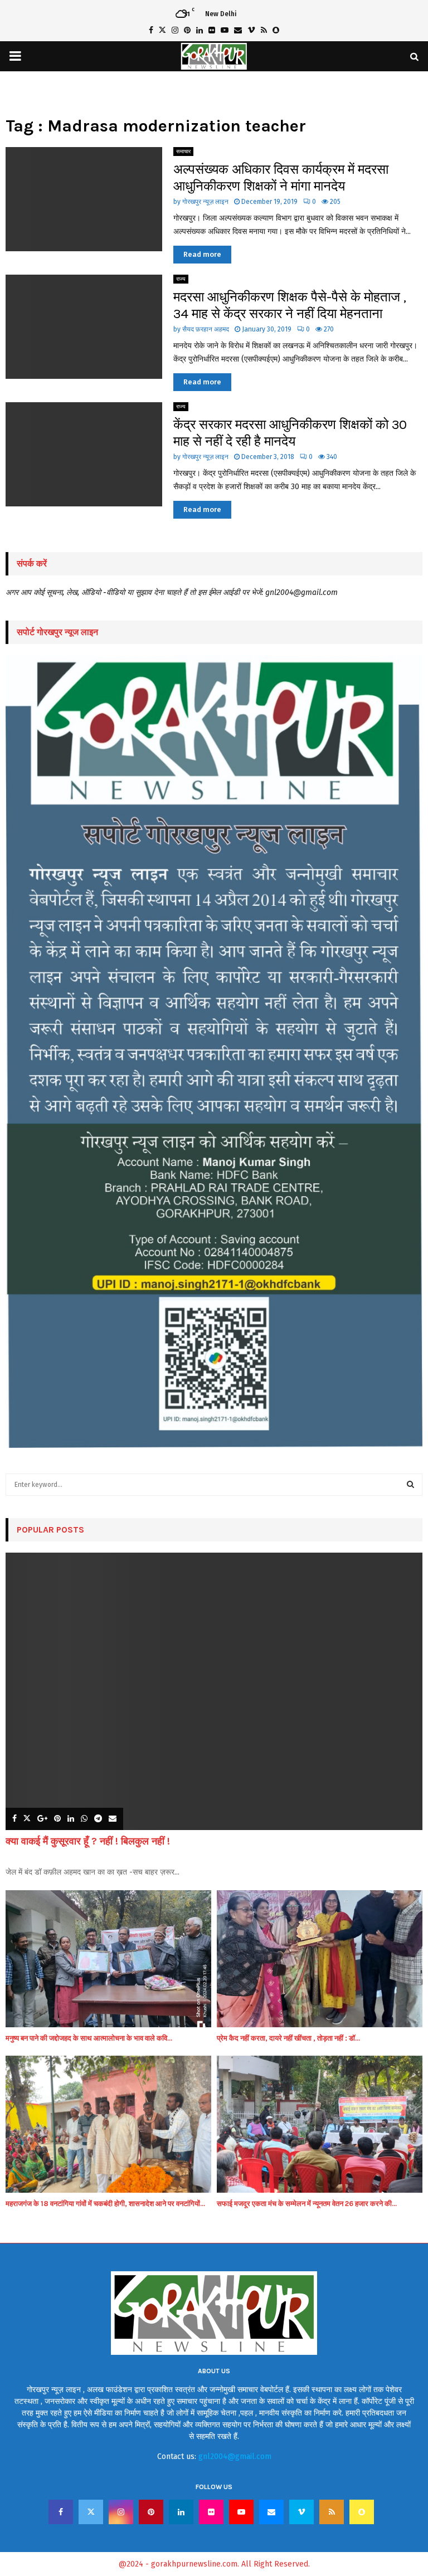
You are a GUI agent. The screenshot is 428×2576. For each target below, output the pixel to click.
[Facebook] (61, 2512)
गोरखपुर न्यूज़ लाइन (205, 202)
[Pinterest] (151, 2512)
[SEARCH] (410, 1485)
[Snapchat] (362, 2512)
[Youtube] (241, 2512)
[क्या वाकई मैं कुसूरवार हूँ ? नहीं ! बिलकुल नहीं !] (214, 1692)
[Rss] (332, 2512)
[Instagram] (121, 2512)
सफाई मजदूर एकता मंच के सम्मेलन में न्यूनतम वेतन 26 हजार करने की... (307, 2204)
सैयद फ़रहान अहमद (206, 329)
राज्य (181, 279)
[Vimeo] (301, 2512)
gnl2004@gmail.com (235, 2457)
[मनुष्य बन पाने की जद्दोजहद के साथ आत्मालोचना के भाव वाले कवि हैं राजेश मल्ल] (108, 1959)
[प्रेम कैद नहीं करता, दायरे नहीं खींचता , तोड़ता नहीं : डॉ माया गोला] (320, 1959)
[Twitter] (91, 2512)
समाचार (183, 152)
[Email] (271, 2512)
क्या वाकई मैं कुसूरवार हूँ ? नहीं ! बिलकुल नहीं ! (88, 1841)
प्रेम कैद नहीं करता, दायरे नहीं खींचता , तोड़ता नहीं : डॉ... (288, 2038)
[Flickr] (211, 2512)
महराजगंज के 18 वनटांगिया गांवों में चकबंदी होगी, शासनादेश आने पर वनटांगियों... (105, 2204)
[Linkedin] (181, 2512)
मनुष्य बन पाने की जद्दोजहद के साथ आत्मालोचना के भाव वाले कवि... (89, 2038)
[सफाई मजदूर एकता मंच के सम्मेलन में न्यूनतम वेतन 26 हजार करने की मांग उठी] (320, 2124)
